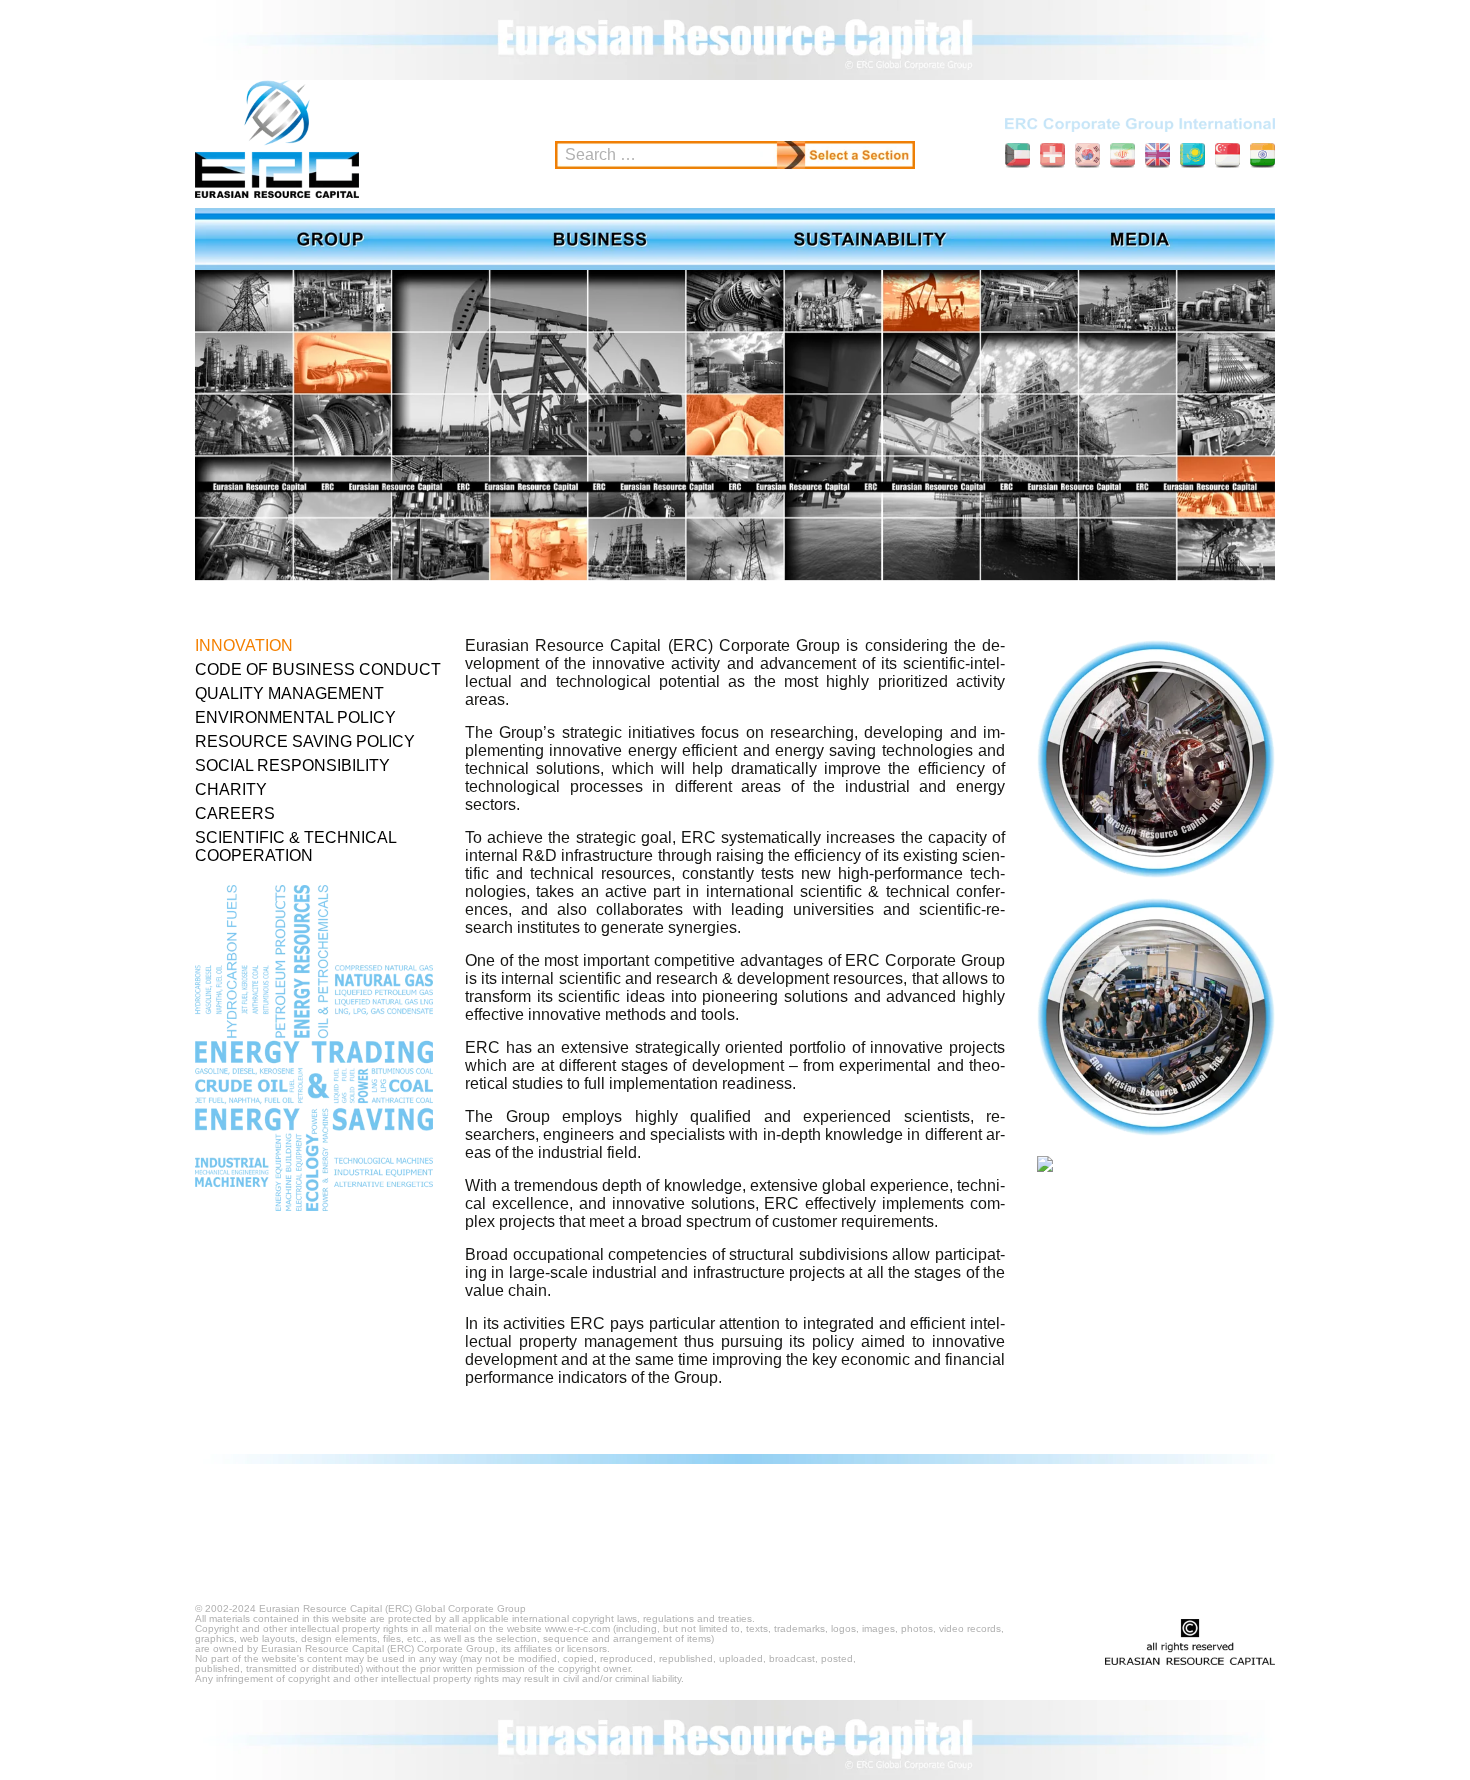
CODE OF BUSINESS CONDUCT (318, 669)
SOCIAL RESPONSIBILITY (292, 765)
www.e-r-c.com (577, 1628)
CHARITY (231, 789)
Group (330, 239)
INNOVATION (244, 645)
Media (1140, 239)
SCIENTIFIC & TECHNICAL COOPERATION (295, 846)
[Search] (791, 155)
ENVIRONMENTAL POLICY (295, 717)
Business (600, 239)
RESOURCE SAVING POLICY (305, 741)
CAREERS (235, 813)
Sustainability (870, 239)
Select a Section (859, 155)
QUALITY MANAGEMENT (289, 693)
